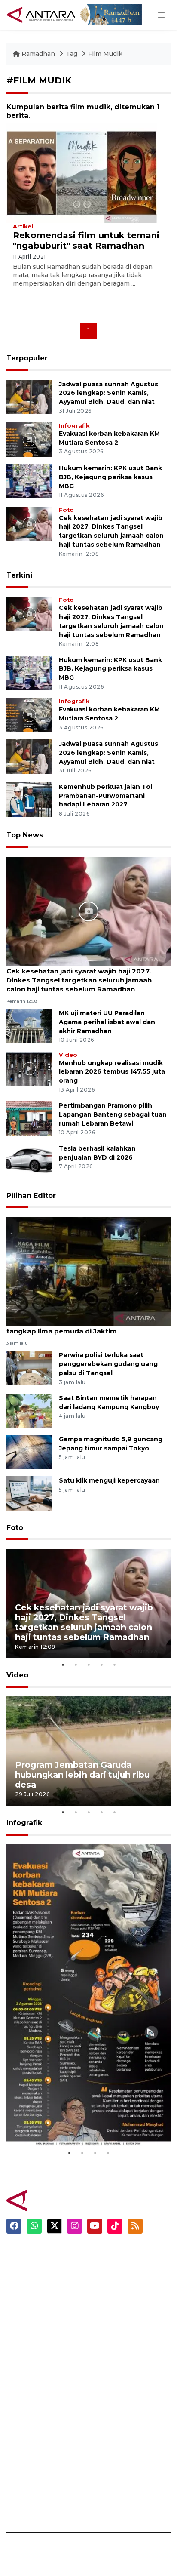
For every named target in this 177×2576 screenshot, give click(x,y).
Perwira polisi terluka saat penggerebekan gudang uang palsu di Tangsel (108, 1364)
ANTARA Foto (117, 2517)
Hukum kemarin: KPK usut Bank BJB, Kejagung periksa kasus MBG (110, 477)
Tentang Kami (118, 2472)
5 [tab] (114, 1665)
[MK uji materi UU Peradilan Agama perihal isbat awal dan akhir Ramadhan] (29, 1025)
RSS (101, 2502)
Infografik (74, 426)
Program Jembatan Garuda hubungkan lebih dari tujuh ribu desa (82, 1775)
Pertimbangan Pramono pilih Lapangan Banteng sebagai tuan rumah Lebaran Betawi (113, 1114)
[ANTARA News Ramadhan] (54, 2200)
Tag (72, 54)
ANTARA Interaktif (37, 2412)
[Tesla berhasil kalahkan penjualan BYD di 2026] (29, 1161)
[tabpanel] (88, 1603)
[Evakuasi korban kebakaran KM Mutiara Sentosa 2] (29, 439)
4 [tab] (101, 1665)
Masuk (105, 2397)
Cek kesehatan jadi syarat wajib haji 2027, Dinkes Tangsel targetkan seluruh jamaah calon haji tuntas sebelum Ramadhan (79, 980)
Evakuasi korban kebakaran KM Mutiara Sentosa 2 (83, 2120)
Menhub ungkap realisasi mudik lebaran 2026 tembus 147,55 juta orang (112, 1072)
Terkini (19, 575)
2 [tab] (76, 1665)
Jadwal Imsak (116, 2360)
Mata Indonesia (32, 2427)
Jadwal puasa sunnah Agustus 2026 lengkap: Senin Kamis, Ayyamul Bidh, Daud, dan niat (108, 393)
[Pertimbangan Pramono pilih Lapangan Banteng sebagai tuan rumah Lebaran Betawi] (29, 1118)
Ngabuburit (114, 2269)
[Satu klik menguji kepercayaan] (29, 1493)
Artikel (23, 226)
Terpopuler (27, 358)
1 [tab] (63, 1665)
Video (68, 1055)
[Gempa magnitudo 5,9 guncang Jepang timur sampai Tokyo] (29, 1451)
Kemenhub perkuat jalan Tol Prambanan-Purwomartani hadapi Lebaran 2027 (105, 796)
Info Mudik (112, 2299)
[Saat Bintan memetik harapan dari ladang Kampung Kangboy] (29, 1410)
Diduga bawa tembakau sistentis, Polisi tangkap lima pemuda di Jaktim (75, 1326)
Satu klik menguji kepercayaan (109, 1480)
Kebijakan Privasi (122, 2442)
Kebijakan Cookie (124, 2457)
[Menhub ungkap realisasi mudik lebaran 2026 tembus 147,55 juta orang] (29, 1068)
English (107, 2345)
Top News (25, 835)
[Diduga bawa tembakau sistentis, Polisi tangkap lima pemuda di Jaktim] (88, 1271)
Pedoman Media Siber (131, 2487)
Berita (105, 2254)
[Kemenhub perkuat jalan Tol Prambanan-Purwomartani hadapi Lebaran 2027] (29, 799)
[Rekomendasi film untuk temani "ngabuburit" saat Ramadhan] (82, 173)
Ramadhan (38, 54)
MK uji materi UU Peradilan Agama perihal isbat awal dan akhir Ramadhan (107, 1022)
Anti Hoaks (24, 2397)
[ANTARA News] (42, 14)
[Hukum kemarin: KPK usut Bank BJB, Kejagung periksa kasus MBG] (29, 480)
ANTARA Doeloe (33, 2442)
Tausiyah (110, 2330)
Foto (66, 510)
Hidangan (111, 2284)
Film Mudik (105, 54)
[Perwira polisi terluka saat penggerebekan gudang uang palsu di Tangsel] (29, 1368)
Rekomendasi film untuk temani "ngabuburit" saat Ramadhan (86, 240)
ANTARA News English (131, 2382)
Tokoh (105, 2314)
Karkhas (20, 2382)
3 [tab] (88, 1665)
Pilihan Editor (31, 1196)
